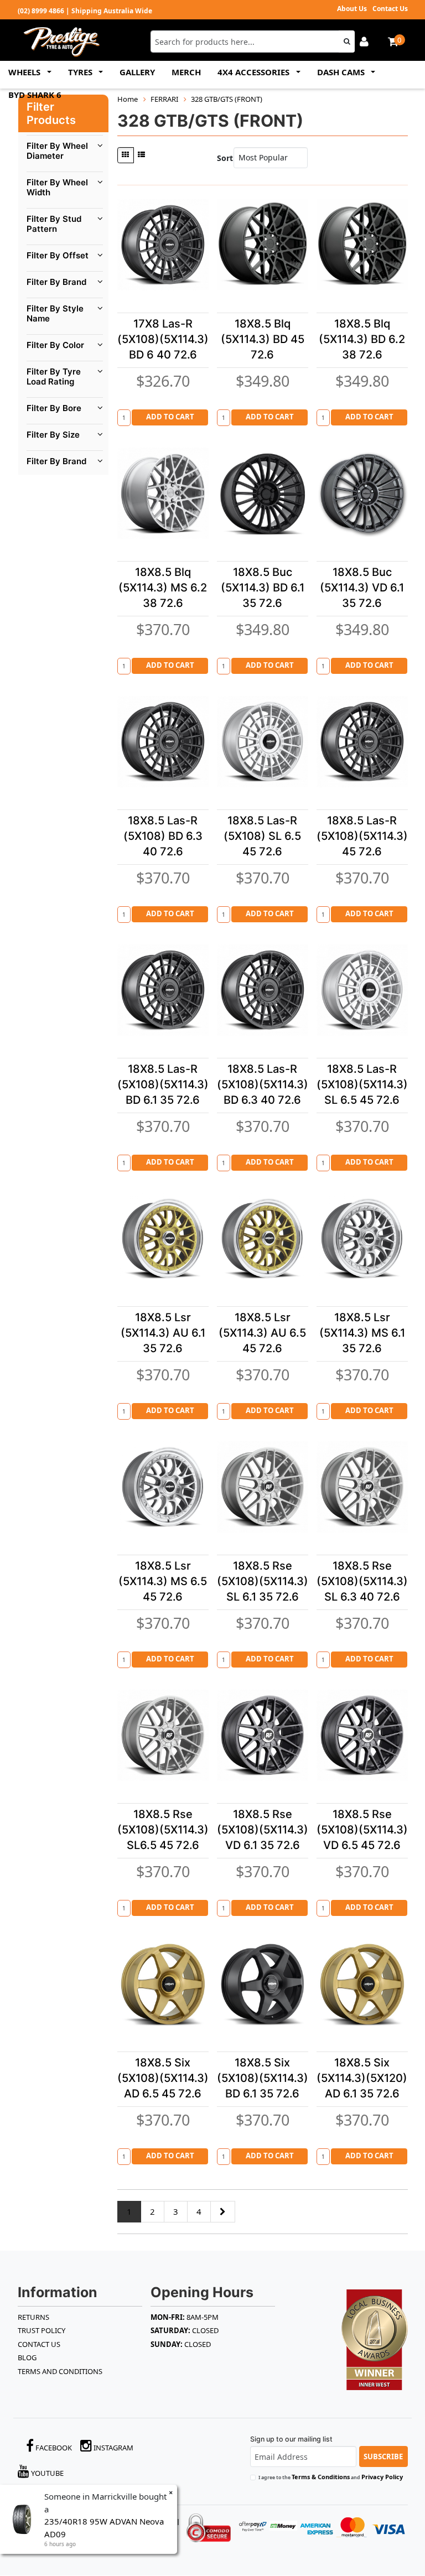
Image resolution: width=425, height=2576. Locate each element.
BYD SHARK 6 (35, 95)
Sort (223, 158)
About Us (352, 9)
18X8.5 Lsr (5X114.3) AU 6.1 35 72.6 (163, 1333)
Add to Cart (170, 417)
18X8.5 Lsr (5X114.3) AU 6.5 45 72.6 (262, 1333)
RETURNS (33, 2317)
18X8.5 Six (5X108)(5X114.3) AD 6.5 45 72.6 (163, 2078)
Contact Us (390, 9)
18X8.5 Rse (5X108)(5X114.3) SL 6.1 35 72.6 (263, 1581)
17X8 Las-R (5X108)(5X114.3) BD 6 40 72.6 (163, 339)
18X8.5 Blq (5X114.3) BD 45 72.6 (263, 339)
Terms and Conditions (60, 2371)
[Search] (347, 41)
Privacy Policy (382, 2477)
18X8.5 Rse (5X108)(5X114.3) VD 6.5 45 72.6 (362, 1830)
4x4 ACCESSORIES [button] (255, 72)
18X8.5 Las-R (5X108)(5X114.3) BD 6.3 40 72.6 (263, 1084)
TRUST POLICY (42, 2330)
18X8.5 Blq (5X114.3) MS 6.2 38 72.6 (163, 588)
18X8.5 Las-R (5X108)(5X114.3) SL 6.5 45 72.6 (362, 1084)
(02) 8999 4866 (41, 11)
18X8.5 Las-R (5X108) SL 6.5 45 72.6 (262, 836)
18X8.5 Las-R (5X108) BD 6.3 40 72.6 (163, 836)
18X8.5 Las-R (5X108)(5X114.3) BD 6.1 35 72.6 (163, 1084)
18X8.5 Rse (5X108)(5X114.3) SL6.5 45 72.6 (163, 1830)
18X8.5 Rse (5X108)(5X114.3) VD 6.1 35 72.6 (263, 1830)
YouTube (46, 2473)
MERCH (186, 72)
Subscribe (383, 2456)
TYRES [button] (81, 72)
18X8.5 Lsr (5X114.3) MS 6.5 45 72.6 (163, 1581)
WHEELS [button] (25, 72)
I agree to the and (331, 2477)
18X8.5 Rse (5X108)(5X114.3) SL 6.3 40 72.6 (362, 1581)
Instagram (113, 2448)
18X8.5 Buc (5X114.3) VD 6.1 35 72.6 (362, 588)
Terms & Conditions (321, 2477)
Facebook (53, 2448)
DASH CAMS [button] (342, 72)
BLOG (27, 2357)
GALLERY (137, 72)
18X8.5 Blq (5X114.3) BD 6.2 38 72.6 (362, 339)
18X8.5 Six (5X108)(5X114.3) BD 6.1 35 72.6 (263, 2078)
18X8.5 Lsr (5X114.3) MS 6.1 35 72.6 (362, 1333)
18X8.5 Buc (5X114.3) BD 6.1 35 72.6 (263, 588)
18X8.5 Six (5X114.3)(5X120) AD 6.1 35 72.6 (362, 2078)
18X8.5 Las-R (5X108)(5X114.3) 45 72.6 (362, 836)
